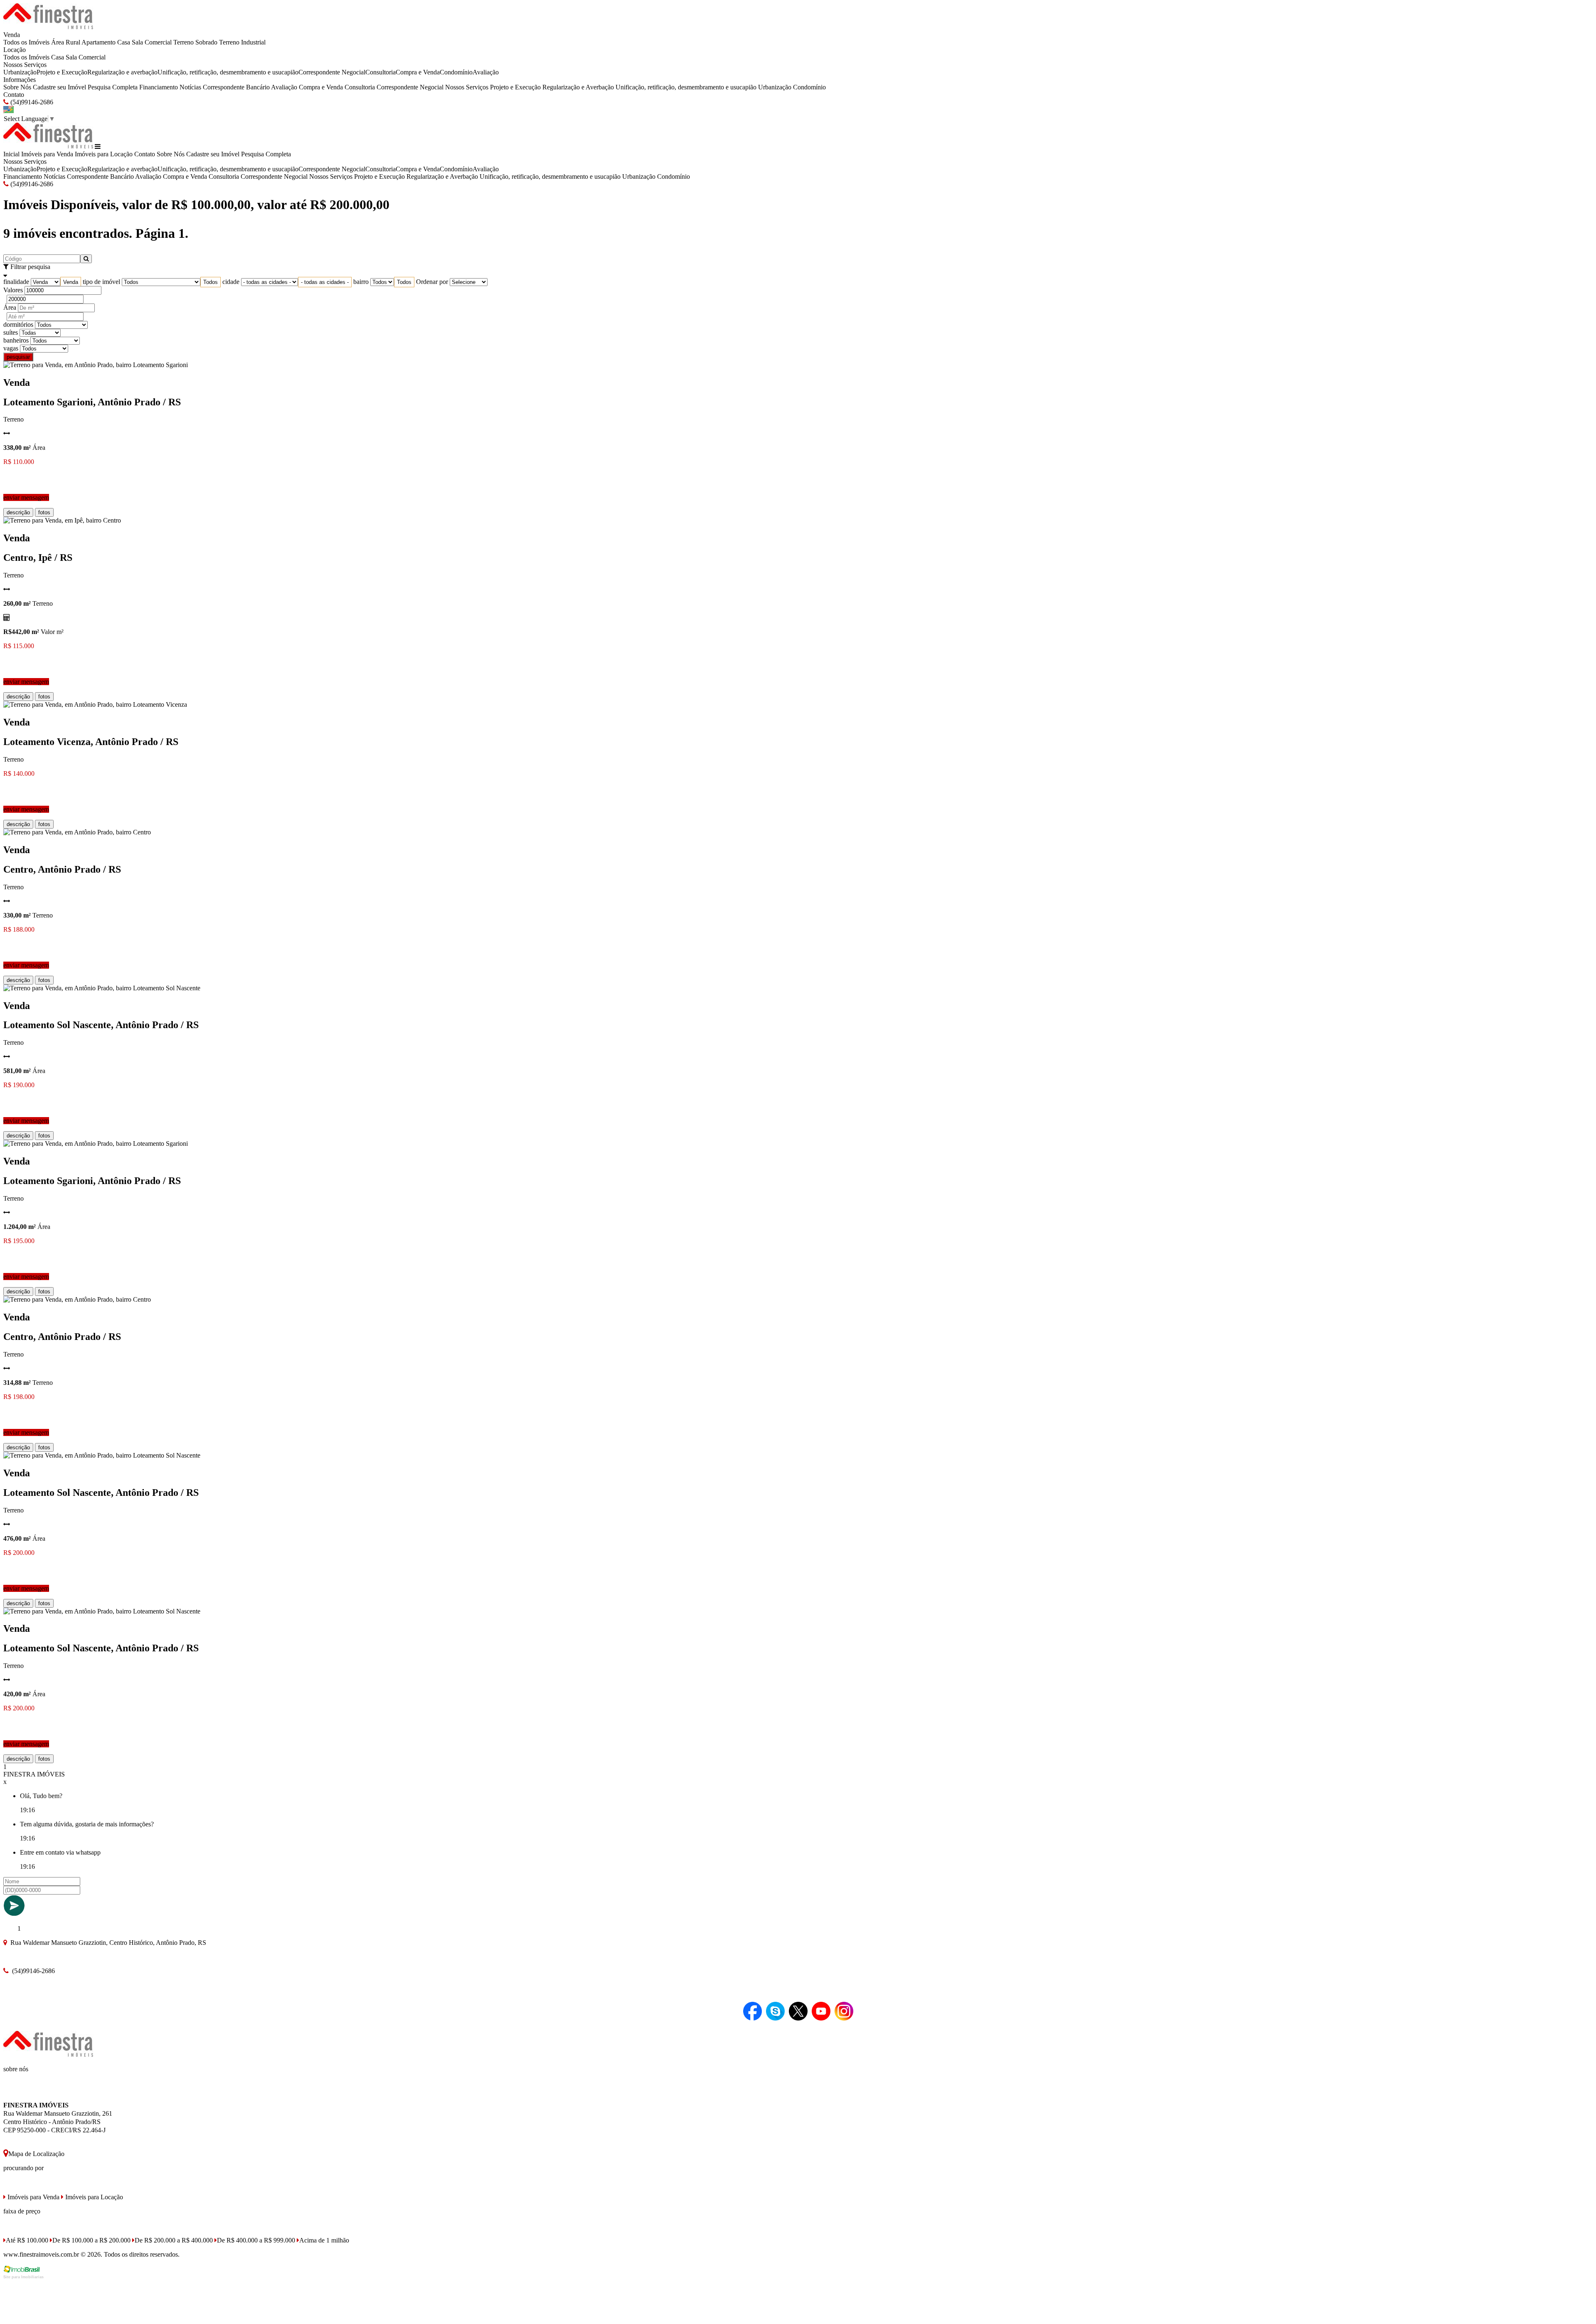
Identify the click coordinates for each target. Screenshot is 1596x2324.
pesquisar (18, 357)
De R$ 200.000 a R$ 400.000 (174, 2240)
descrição (18, 512)
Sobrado (206, 42)
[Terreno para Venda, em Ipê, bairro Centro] (62, 520)
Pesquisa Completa (113, 87)
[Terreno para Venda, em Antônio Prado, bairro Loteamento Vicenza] (95, 704)
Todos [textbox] (211, 282)
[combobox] (71, 282)
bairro (361, 282)
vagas (11, 348)
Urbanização (20, 72)
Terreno (183, 42)
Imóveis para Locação (104, 154)
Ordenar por (432, 282)
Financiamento (159, 87)
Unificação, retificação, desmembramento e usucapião (228, 72)
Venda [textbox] (71, 282)
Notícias (190, 87)
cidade (231, 282)
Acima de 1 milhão (324, 2240)
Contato (14, 95)
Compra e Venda (418, 72)
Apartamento (99, 42)
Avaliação (486, 72)
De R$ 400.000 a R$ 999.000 (256, 2240)
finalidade (16, 282)
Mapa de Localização (36, 2154)
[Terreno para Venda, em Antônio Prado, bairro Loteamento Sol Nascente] (102, 988)
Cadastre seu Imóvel (59, 87)
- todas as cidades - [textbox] (325, 282)
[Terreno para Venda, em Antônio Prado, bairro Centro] (77, 832)
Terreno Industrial (242, 42)
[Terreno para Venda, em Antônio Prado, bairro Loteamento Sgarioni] (96, 365)
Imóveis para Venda (47, 154)
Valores (13, 290)
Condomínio (456, 72)
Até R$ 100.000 (27, 2240)
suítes (11, 332)
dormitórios (18, 324)
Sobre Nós (17, 87)
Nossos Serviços (25, 65)
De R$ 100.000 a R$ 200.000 (91, 2240)
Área (10, 307)
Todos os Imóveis (26, 42)
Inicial (11, 154)
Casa (124, 42)
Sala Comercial (152, 42)
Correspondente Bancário (236, 87)
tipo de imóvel (101, 282)
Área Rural (66, 42)
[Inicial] (48, 27)
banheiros (16, 340)
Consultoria (381, 72)
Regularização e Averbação (578, 87)
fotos (44, 512)
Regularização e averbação (122, 72)
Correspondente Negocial (332, 72)
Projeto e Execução (62, 72)
